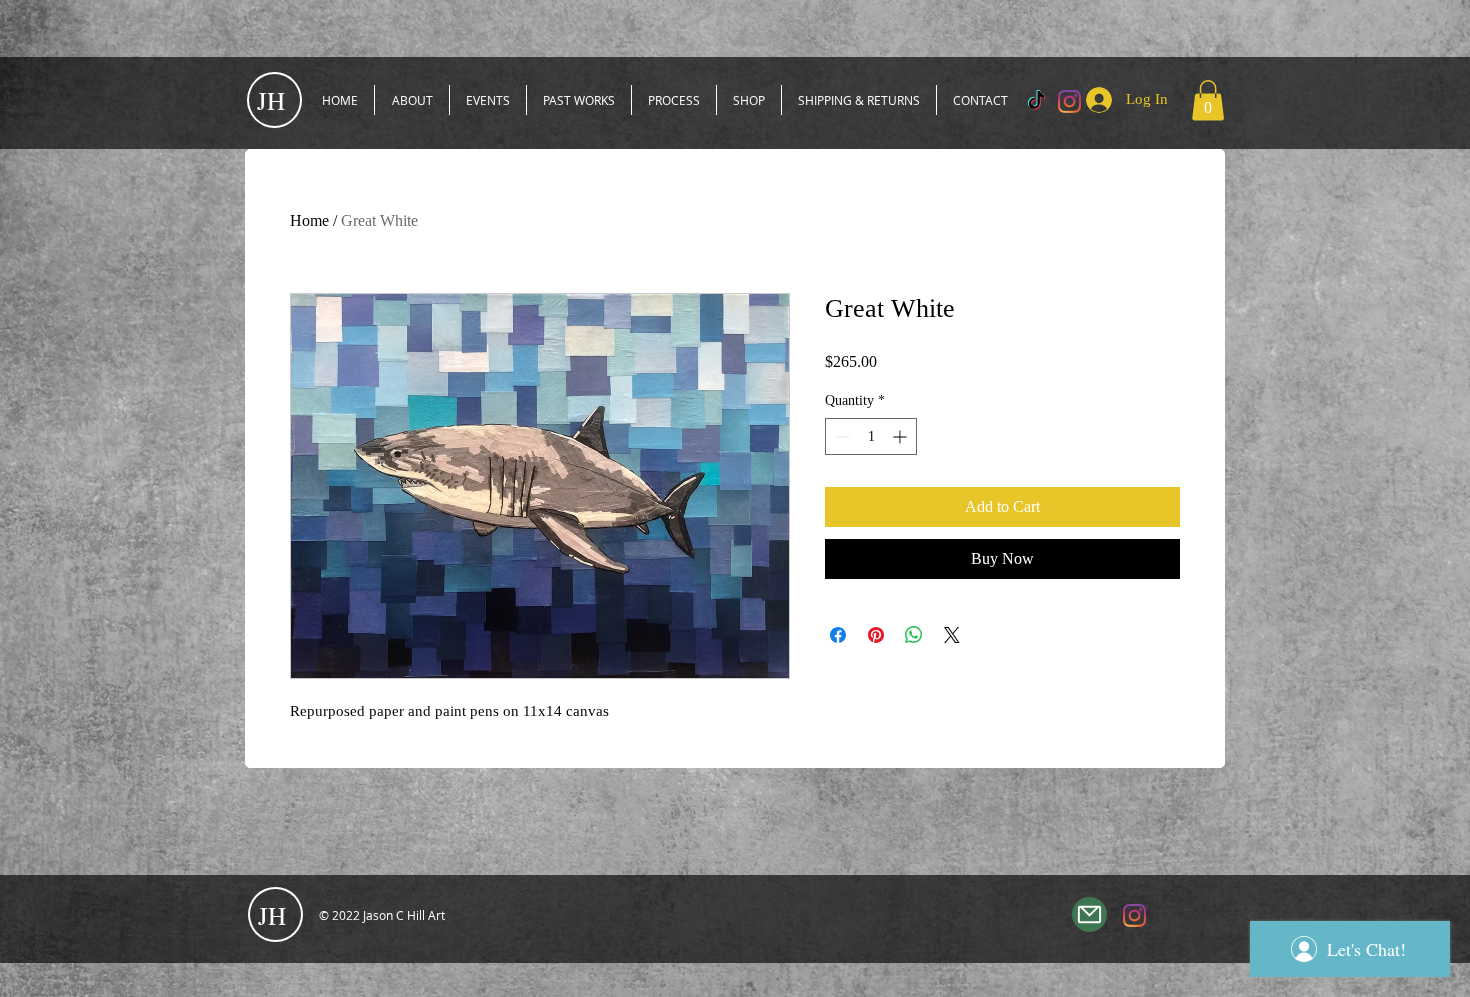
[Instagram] (1134, 915)
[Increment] (901, 436)
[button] (1208, 100)
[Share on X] (952, 635)
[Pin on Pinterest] (876, 635)
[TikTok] (1036, 101)
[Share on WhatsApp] (914, 635)
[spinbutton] (871, 436)
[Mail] (1089, 914)
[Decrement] (840, 436)
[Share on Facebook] (838, 635)
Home (309, 220)
